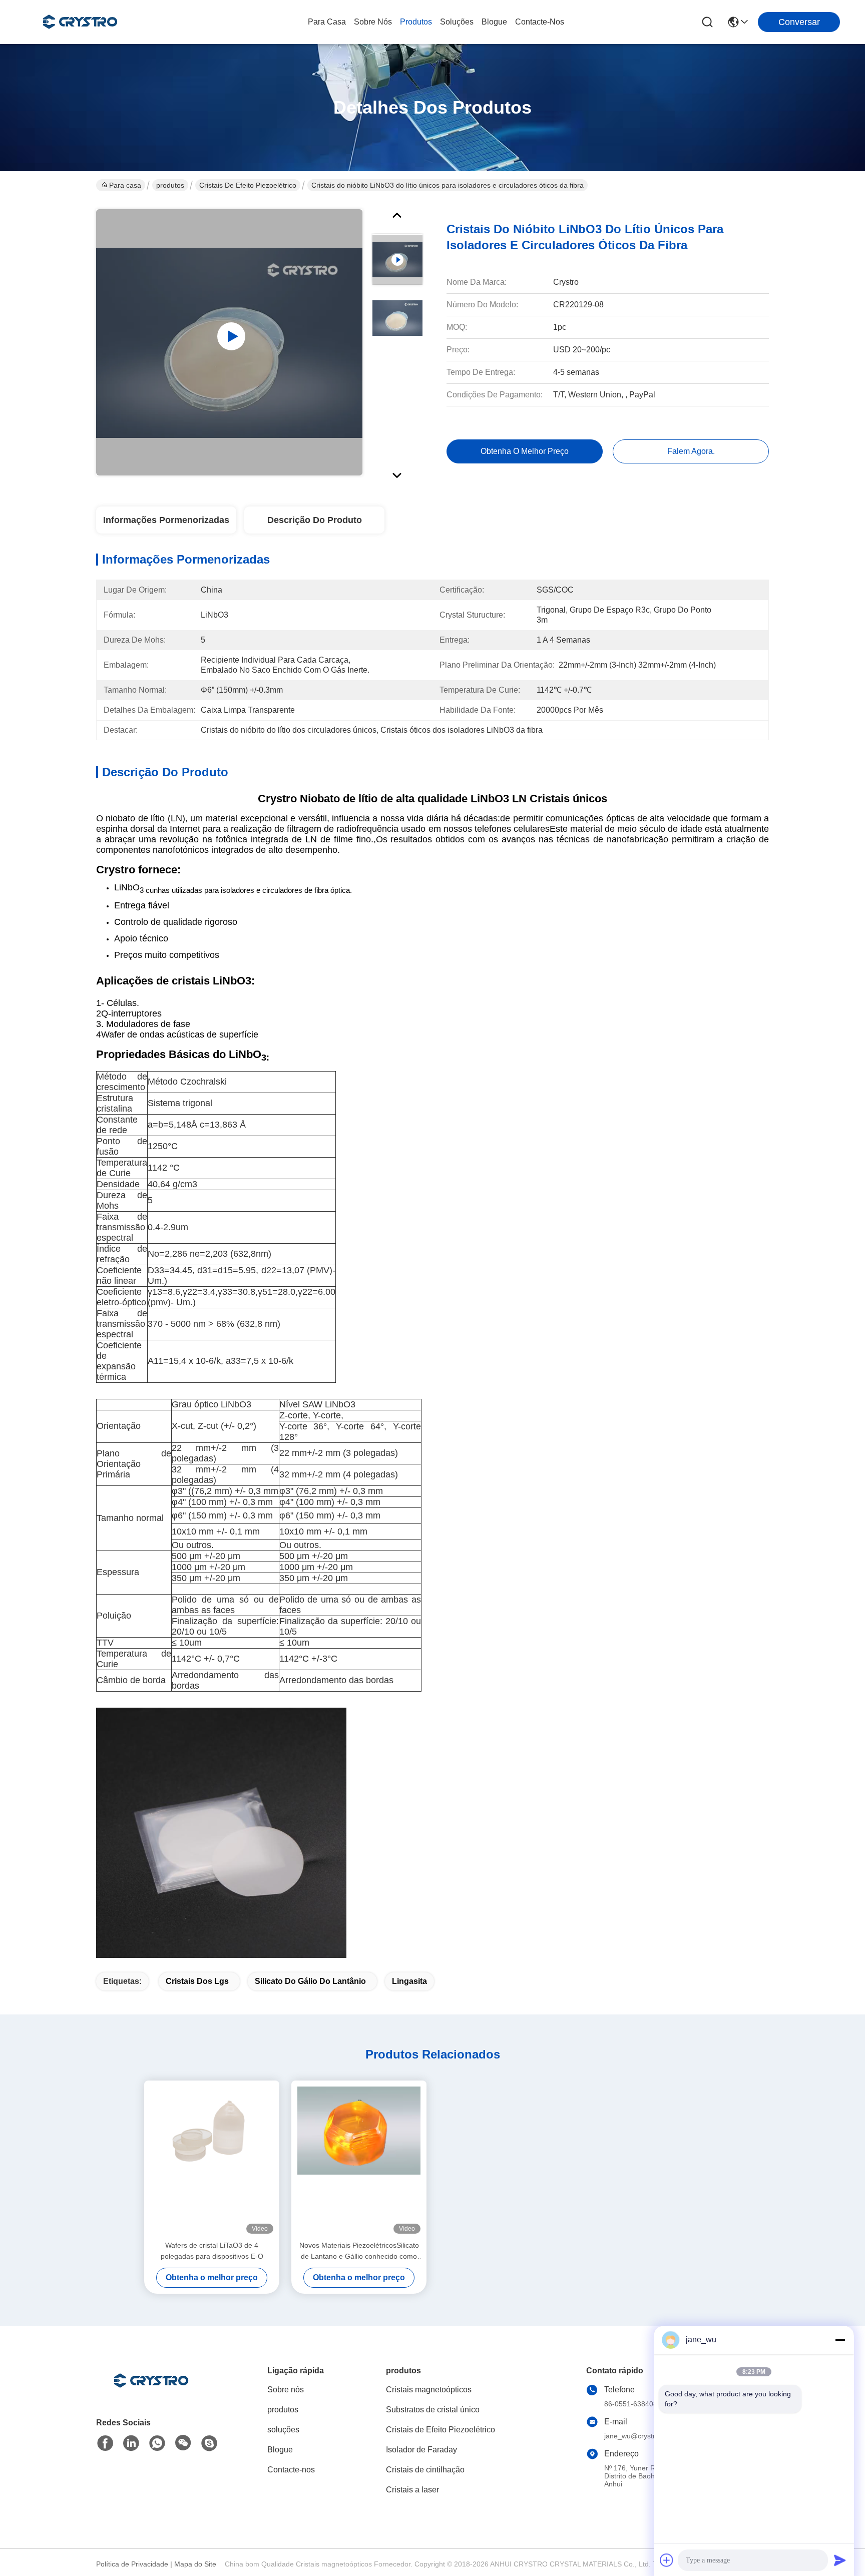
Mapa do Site (195, 2564)
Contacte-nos (540, 22)
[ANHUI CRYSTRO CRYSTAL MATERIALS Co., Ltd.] (80, 22)
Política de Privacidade (132, 2564)
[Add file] (667, 2560)
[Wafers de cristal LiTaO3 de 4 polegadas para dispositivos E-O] (212, 2160)
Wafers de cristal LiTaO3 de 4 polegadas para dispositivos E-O (212, 2251)
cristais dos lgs (197, 1981)
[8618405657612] (157, 2443)
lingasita (409, 1981)
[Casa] (151, 2393)
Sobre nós (373, 22)
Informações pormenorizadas (166, 520)
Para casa (327, 22)
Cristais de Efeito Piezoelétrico (248, 185)
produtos (416, 22)
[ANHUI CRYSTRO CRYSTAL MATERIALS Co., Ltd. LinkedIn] (131, 2443)
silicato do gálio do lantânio (310, 1981)
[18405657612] (209, 2443)
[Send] (840, 2560)
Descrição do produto (315, 520)
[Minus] (840, 2340)
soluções (457, 22)
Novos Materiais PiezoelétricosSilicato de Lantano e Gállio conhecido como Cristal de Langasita (359, 2251)
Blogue (494, 22)
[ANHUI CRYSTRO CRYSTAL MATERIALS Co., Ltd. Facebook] (105, 2443)
